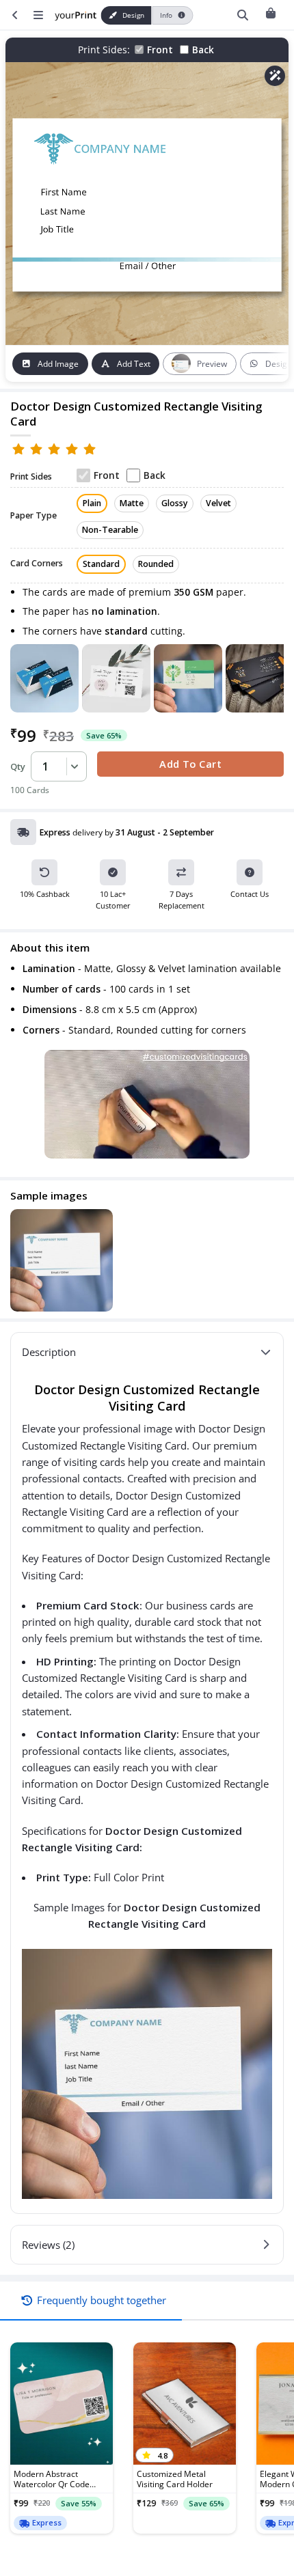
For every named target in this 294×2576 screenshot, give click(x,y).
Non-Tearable (110, 530)
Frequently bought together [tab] (102, 2300)
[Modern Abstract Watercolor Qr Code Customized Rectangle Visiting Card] (62, 2404)
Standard (101, 564)
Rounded (156, 564)
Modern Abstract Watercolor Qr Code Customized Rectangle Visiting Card (56, 2479)
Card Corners (37, 564)
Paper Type (34, 516)
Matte (132, 503)
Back (203, 50)
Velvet (218, 503)
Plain (92, 503)
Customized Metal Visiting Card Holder (175, 2479)
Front (160, 50)
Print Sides (31, 477)
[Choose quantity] (72, 766)
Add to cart (190, 764)
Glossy (175, 503)
